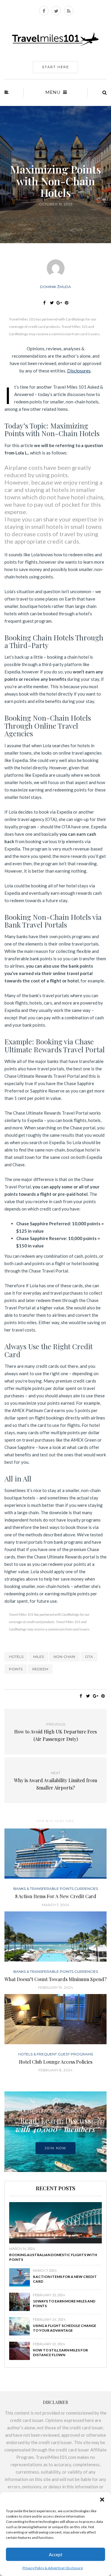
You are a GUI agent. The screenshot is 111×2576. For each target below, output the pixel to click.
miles (38, 1657)
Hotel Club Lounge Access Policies (56, 2062)
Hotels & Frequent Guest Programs (55, 153)
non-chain (64, 1657)
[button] (102, 2500)
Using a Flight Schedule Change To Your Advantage (65, 2328)
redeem (40, 1669)
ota (89, 1657)
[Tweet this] (52, 303)
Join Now (55, 2148)
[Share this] (45, 303)
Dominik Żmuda (55, 287)
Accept (56, 2554)
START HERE (55, 67)
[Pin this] (67, 303)
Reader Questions (56, 160)
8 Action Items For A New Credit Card (56, 1896)
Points (16, 1669)
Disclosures (79, 371)
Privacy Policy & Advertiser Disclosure (53, 2568)
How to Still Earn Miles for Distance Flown (60, 2352)
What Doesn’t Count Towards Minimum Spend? (55, 1979)
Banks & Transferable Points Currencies (55, 145)
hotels (16, 1657)
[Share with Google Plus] (59, 303)
